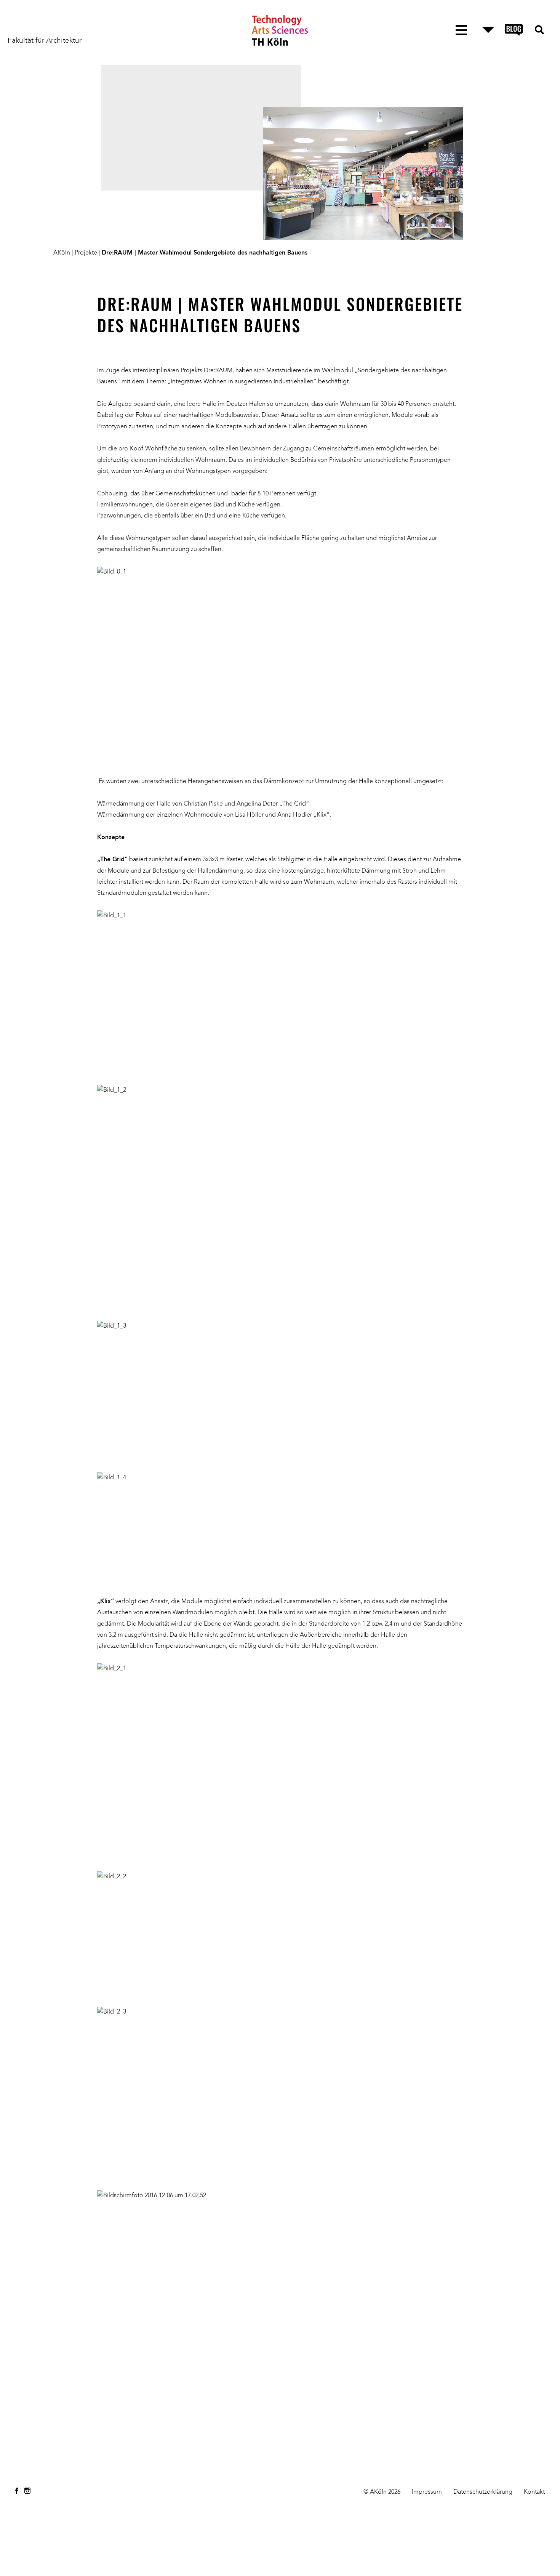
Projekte (86, 253)
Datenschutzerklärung (483, 2492)
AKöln (62, 253)
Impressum (427, 2492)
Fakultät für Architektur (45, 41)
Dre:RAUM (218, 371)
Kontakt (534, 2492)
